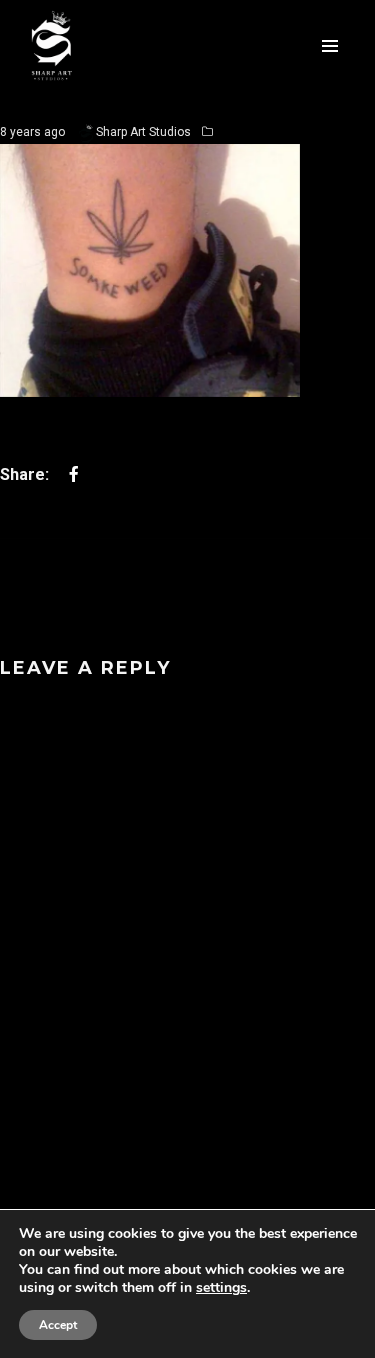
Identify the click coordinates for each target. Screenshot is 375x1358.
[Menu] (330, 45)
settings (221, 1288)
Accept (58, 1325)
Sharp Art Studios (143, 132)
